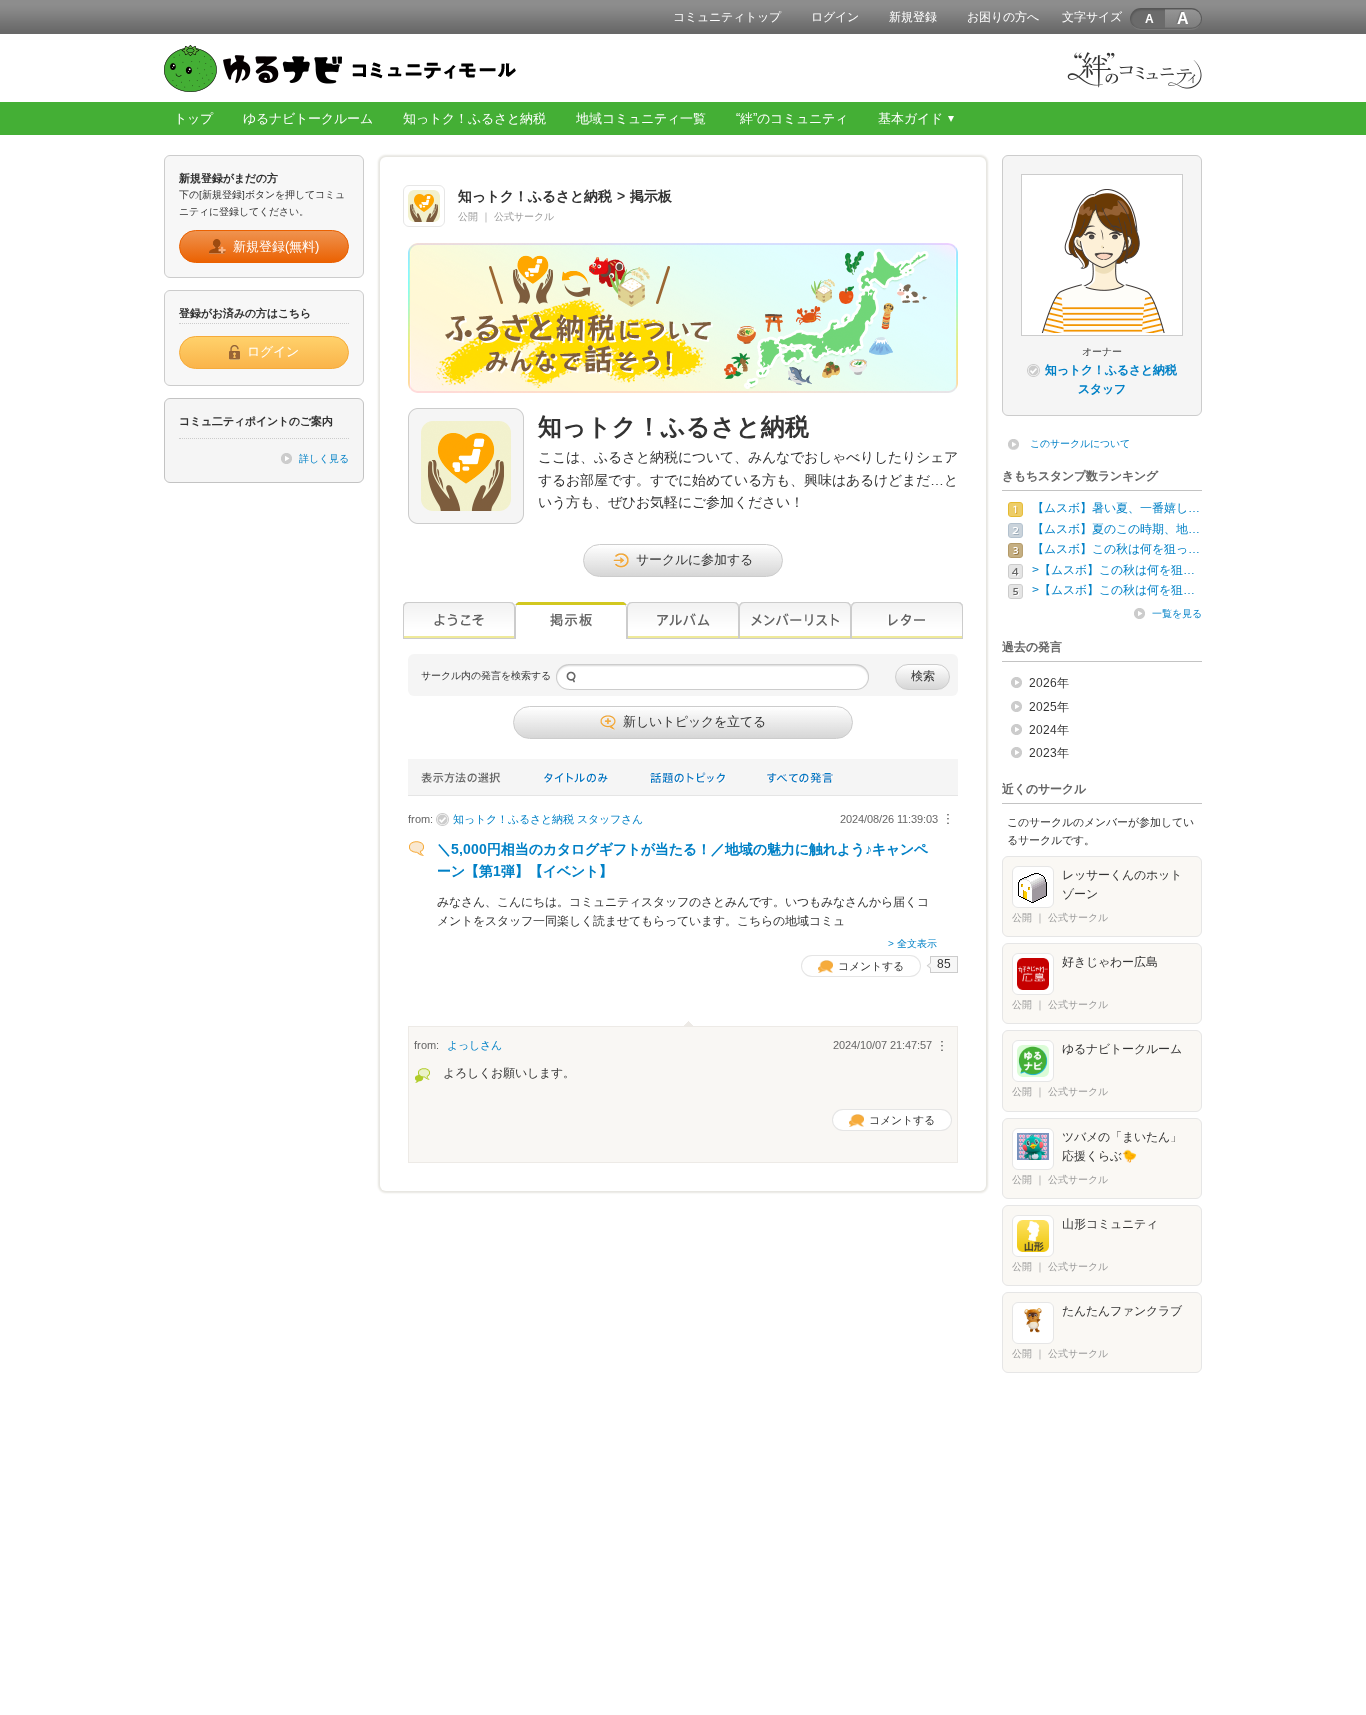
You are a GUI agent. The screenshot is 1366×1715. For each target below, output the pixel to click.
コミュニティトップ (727, 17)
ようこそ (459, 620)
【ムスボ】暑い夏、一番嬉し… (1116, 508)
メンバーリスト (795, 620)
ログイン (835, 17)
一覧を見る (1177, 613)
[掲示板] (571, 620)
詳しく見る (324, 458)
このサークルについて (1080, 443)
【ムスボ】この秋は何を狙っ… (1116, 549)
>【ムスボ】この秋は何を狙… (1113, 570)
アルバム (683, 620)
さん (548, 819)
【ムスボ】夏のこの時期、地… (1116, 529)
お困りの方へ (1003, 17)
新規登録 (913, 17)
